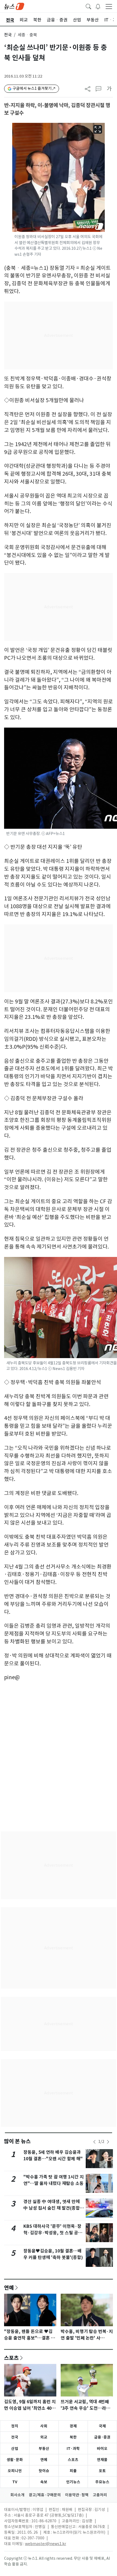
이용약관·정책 (77, 2495)
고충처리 (100, 2495)
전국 (8, 35)
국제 (102, 2426)
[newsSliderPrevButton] (94, 2142)
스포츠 (11, 2358)
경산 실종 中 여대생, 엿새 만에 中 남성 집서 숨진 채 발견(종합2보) (53, 2208)
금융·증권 (102, 2437)
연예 (9, 2287)
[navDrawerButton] (109, 6)
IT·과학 (73, 2449)
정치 (15, 2426)
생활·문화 (15, 2460)
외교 (44, 2437)
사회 (44, 2426)
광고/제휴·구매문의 (45, 2495)
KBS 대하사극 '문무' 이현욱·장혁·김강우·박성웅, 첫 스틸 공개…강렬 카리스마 (52, 2233)
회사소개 (17, 2495)
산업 (15, 2449)
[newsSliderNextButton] (108, 2142)
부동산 (44, 2449)
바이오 (102, 2449)
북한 (73, 2437)
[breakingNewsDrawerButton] (98, 6)
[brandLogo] (14, 6)
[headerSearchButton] (88, 6)
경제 (73, 2426)
